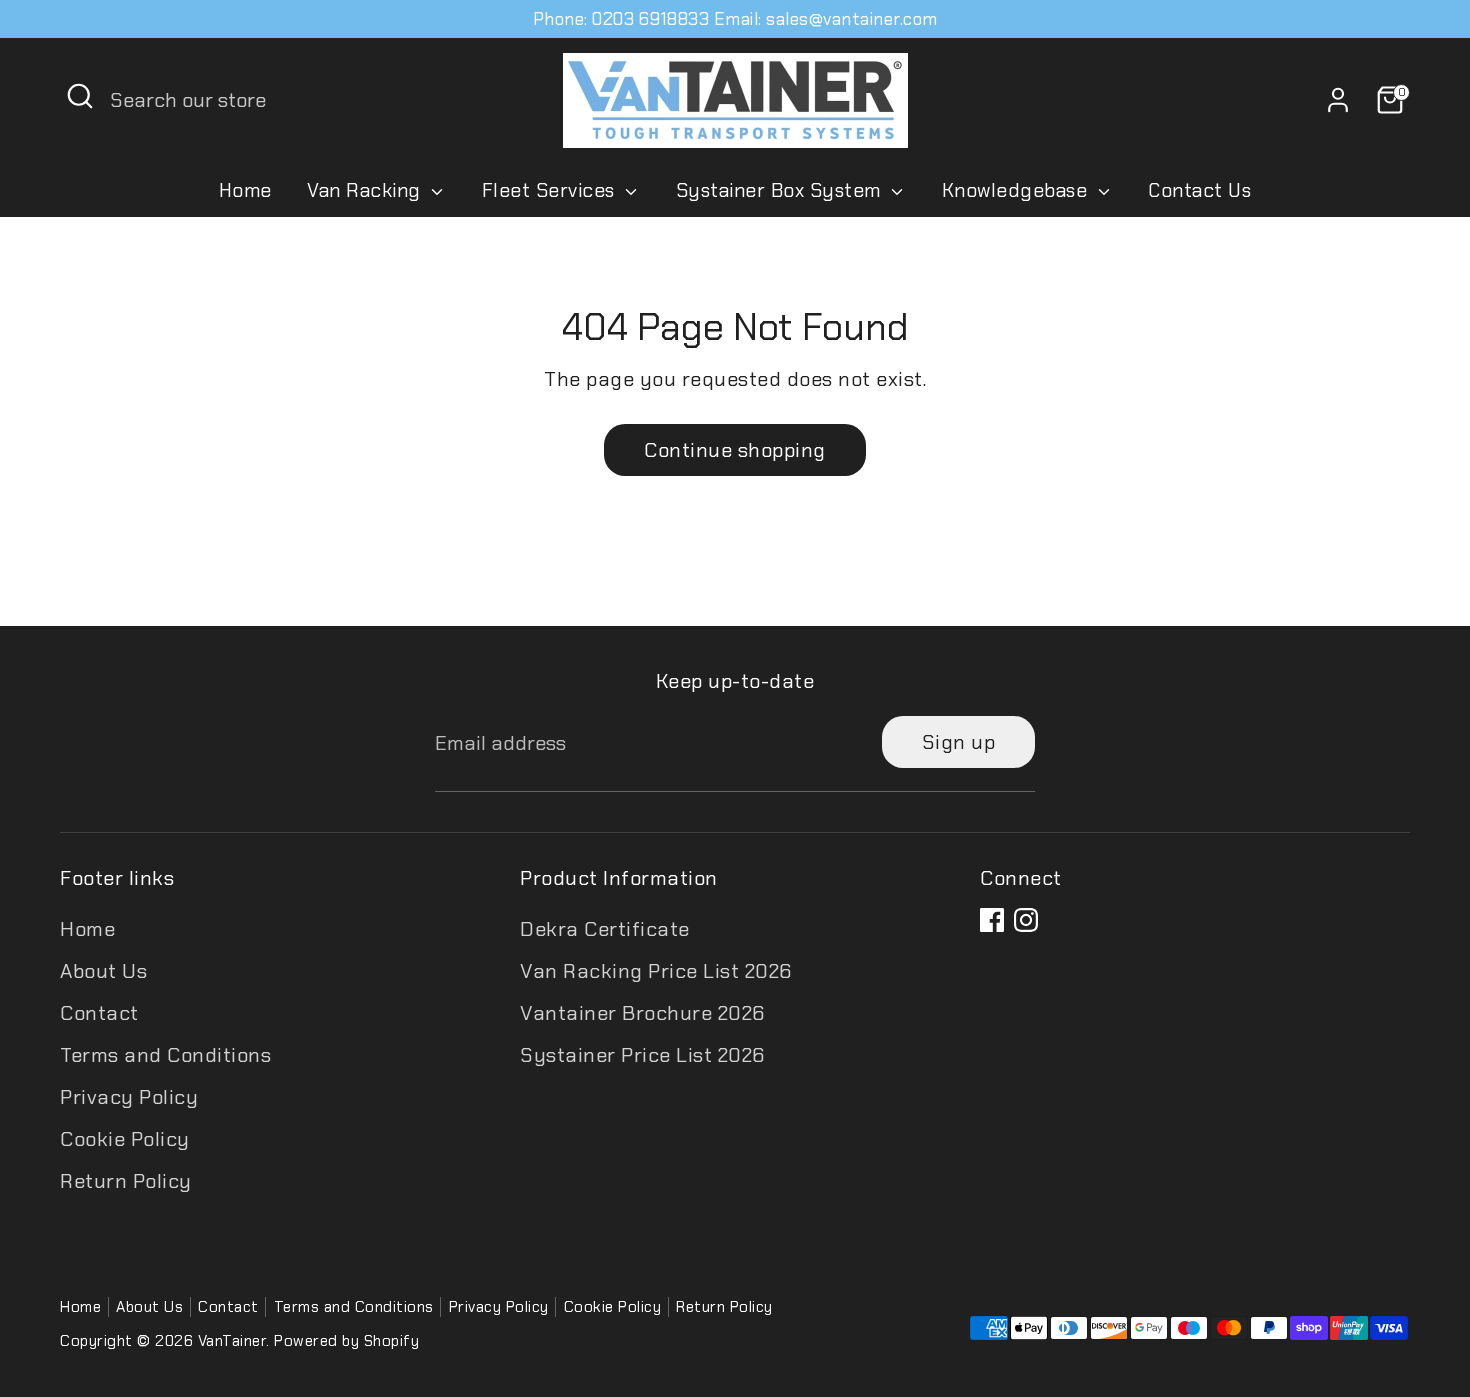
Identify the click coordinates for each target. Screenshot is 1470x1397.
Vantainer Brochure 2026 (642, 1013)
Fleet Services (551, 190)
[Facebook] (992, 920)
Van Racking (366, 190)
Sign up (959, 742)
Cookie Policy (125, 1139)
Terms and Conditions (165, 1055)
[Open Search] (80, 96)
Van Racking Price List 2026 (656, 971)
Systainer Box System (781, 190)
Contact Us (1199, 190)
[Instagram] (1026, 920)
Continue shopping (735, 450)
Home (245, 190)
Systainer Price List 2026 (642, 1055)
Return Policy (126, 1181)
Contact (99, 1013)
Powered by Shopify (346, 1341)
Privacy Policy (129, 1097)
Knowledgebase (1017, 190)
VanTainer (232, 1341)
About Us (103, 971)
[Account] (1338, 100)
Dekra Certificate (605, 929)
